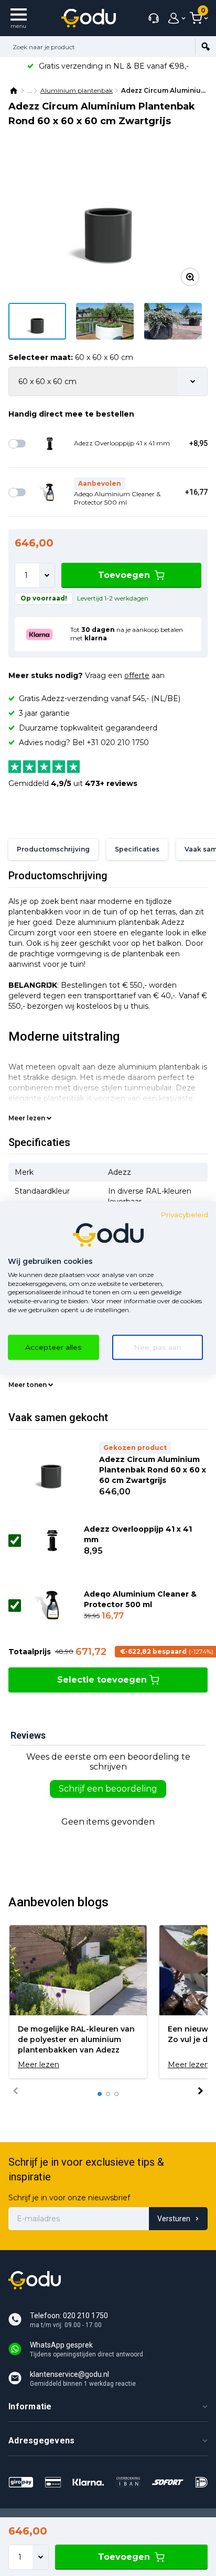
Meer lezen (27, 1118)
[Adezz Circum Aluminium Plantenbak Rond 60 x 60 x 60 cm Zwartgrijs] (108, 220)
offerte (137, 675)
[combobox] (98, 47)
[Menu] (19, 18)
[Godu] (89, 18)
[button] (100, 2094)
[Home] (14, 91)
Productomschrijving (53, 849)
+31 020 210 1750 (118, 743)
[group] (78, 2002)
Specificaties (137, 849)
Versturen (174, 2219)
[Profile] (174, 18)
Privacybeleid (184, 1215)
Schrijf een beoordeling (108, 1789)
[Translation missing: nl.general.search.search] (206, 47)
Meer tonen (28, 1385)
